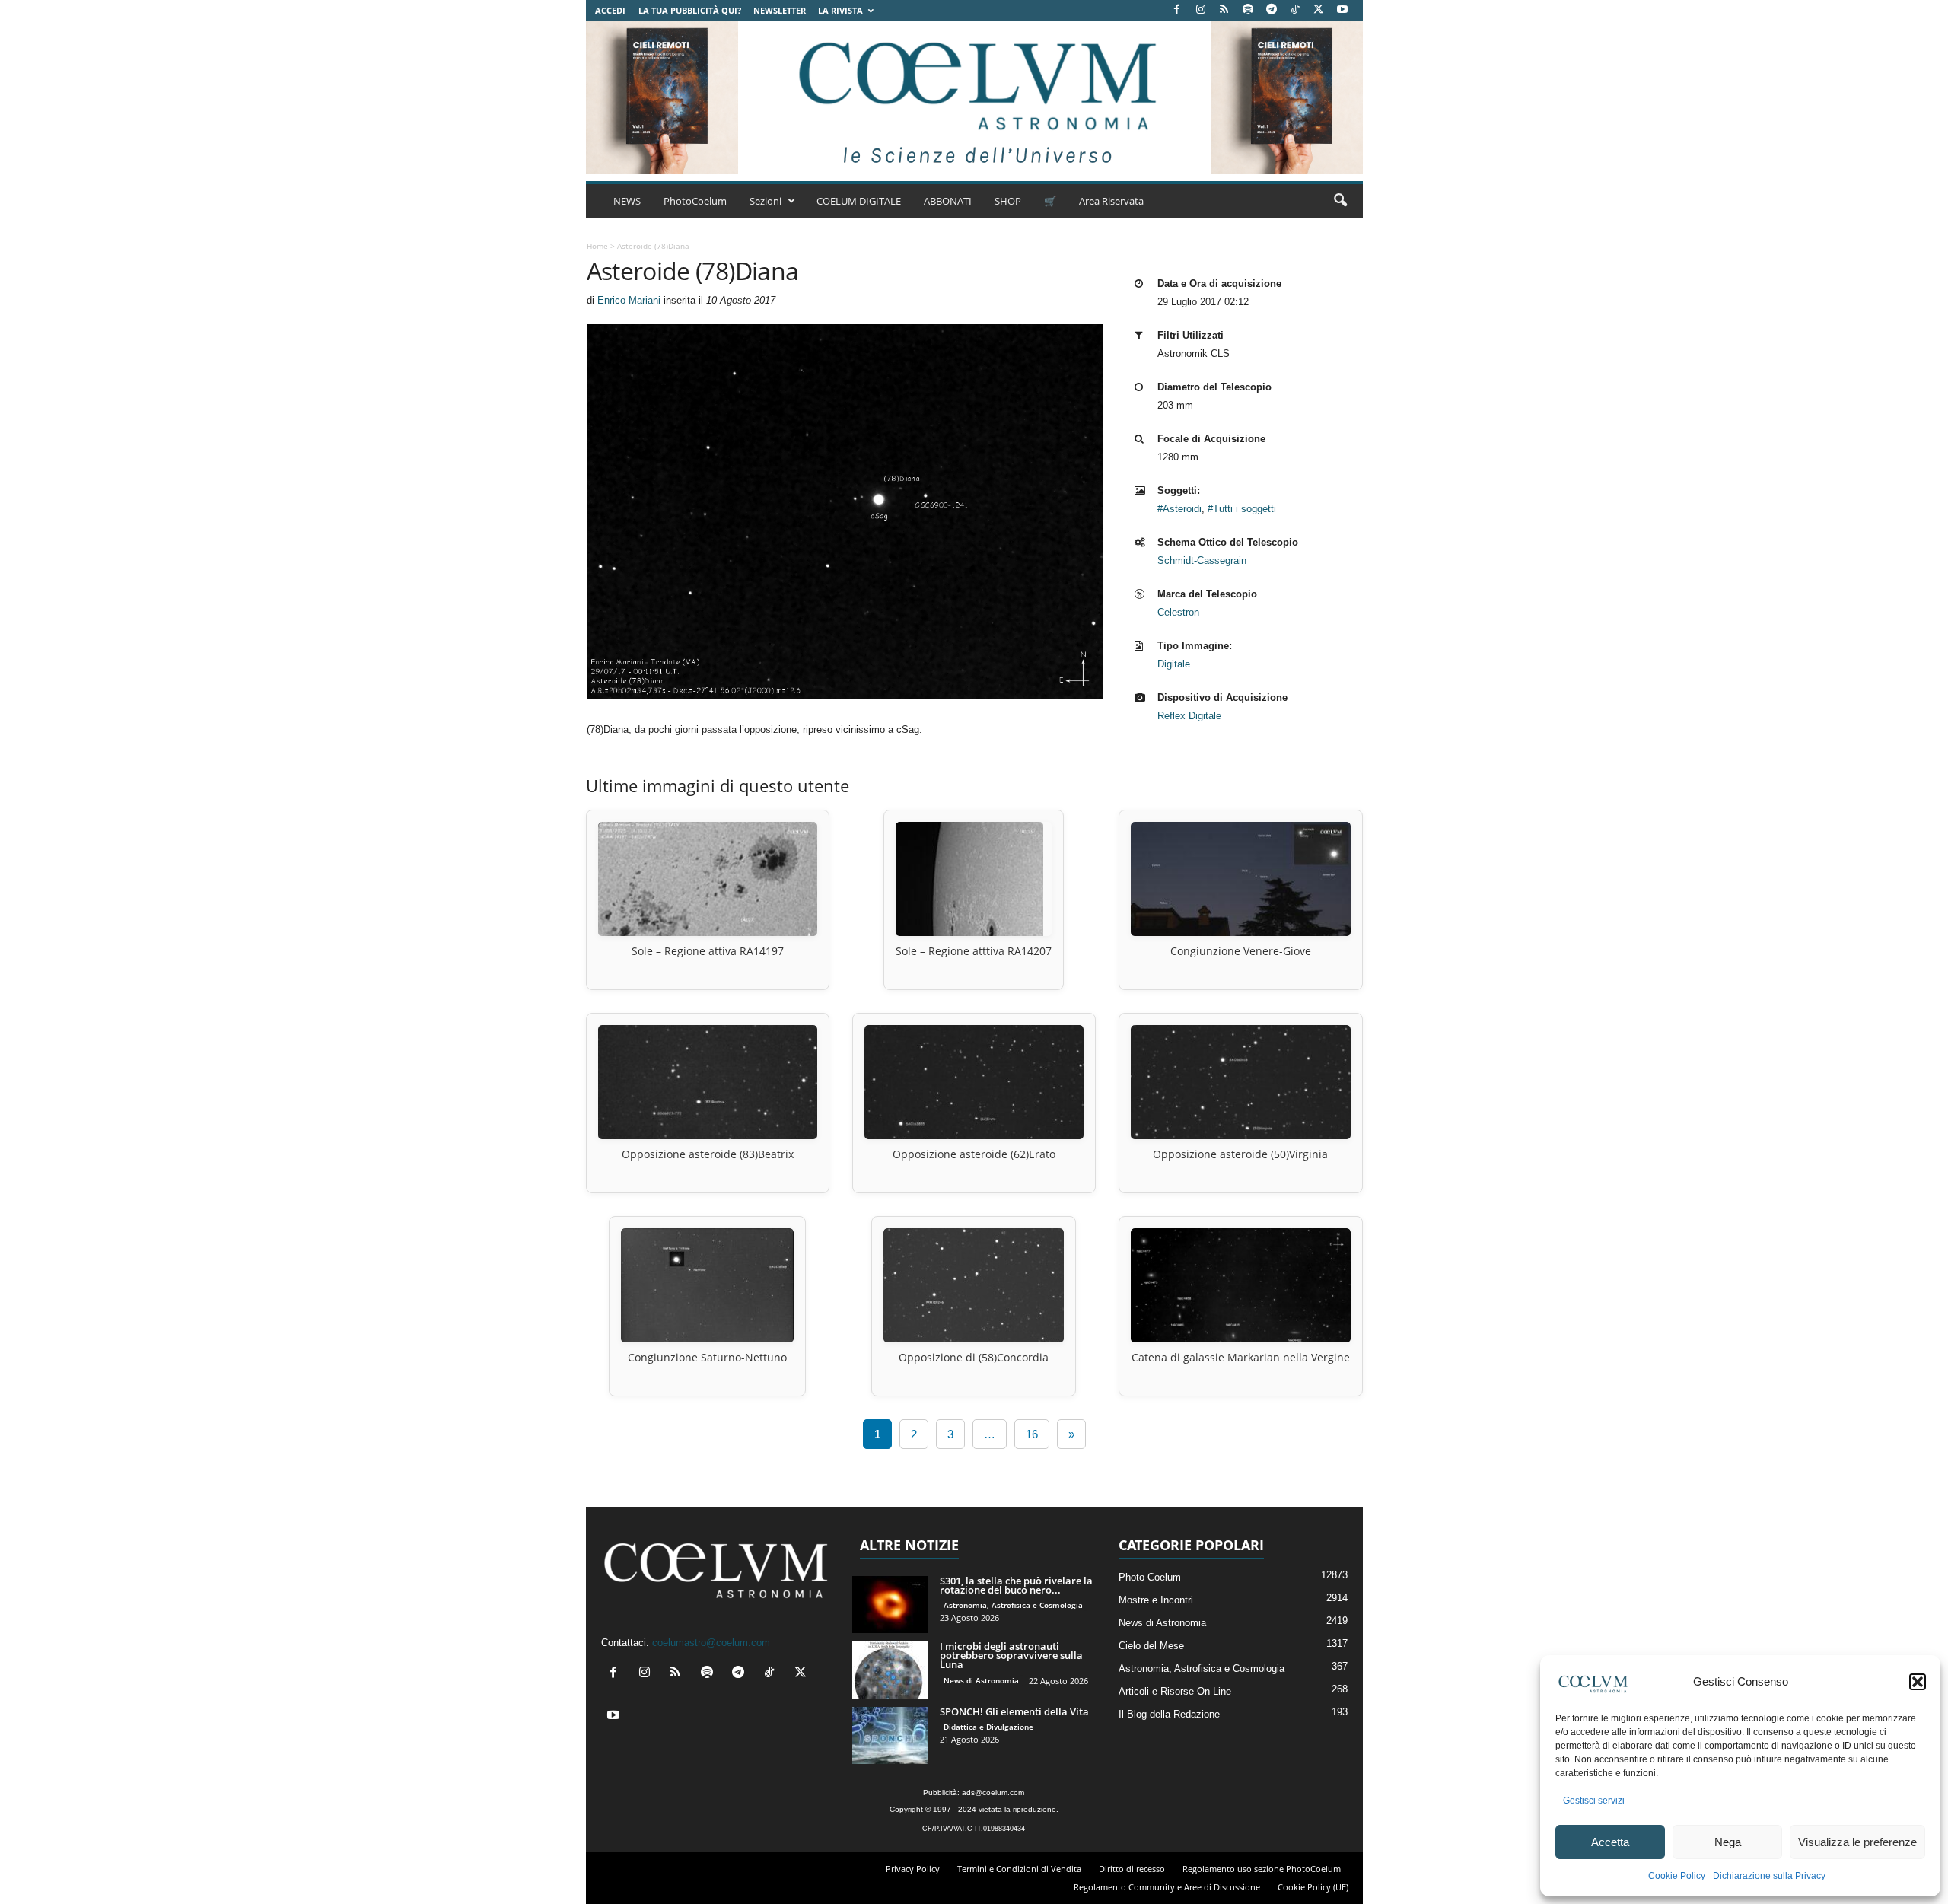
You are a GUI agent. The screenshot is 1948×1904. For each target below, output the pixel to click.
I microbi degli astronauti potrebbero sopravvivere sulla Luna (1011, 1655)
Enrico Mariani (629, 300)
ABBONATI (948, 201)
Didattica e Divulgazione (988, 1727)
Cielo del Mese (1151, 1646)
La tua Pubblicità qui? (690, 10)
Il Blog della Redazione (1169, 1714)
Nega (1728, 1842)
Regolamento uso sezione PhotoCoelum (1262, 1869)
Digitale (1174, 664)
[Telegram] (1272, 10)
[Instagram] (1201, 10)
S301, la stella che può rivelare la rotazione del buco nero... (1016, 1585)
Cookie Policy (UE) (1313, 1887)
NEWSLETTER (780, 10)
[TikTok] (1295, 10)
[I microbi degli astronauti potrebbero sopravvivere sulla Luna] (890, 1670)
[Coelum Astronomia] (974, 97)
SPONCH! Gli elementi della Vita (1014, 1711)
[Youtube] (1342, 10)
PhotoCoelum (695, 201)
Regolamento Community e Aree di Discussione (1167, 1887)
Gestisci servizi (1594, 1801)
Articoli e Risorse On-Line (1175, 1691)
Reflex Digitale (1189, 716)
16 (1032, 1434)
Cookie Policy (1677, 1876)
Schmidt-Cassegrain (1202, 560)
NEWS (627, 201)
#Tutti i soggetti (1242, 509)
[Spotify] (1248, 10)
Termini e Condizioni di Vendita (1019, 1869)
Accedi (610, 10)
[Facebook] (1177, 10)
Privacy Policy (913, 1869)
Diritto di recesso (1132, 1869)
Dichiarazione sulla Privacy (1769, 1876)
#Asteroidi (1179, 509)
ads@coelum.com (993, 1793)
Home (597, 246)
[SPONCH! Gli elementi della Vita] (890, 1735)
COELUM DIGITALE (859, 201)
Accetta (1610, 1842)
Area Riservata (1111, 201)
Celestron (1178, 612)
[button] (1918, 1682)
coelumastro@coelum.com (711, 1643)
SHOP (1008, 201)
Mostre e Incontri (1156, 1600)
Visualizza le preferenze (1857, 1842)
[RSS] (1224, 10)
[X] (1319, 10)
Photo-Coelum (1150, 1577)
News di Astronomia (981, 1680)
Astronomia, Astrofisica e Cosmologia (1013, 1605)
